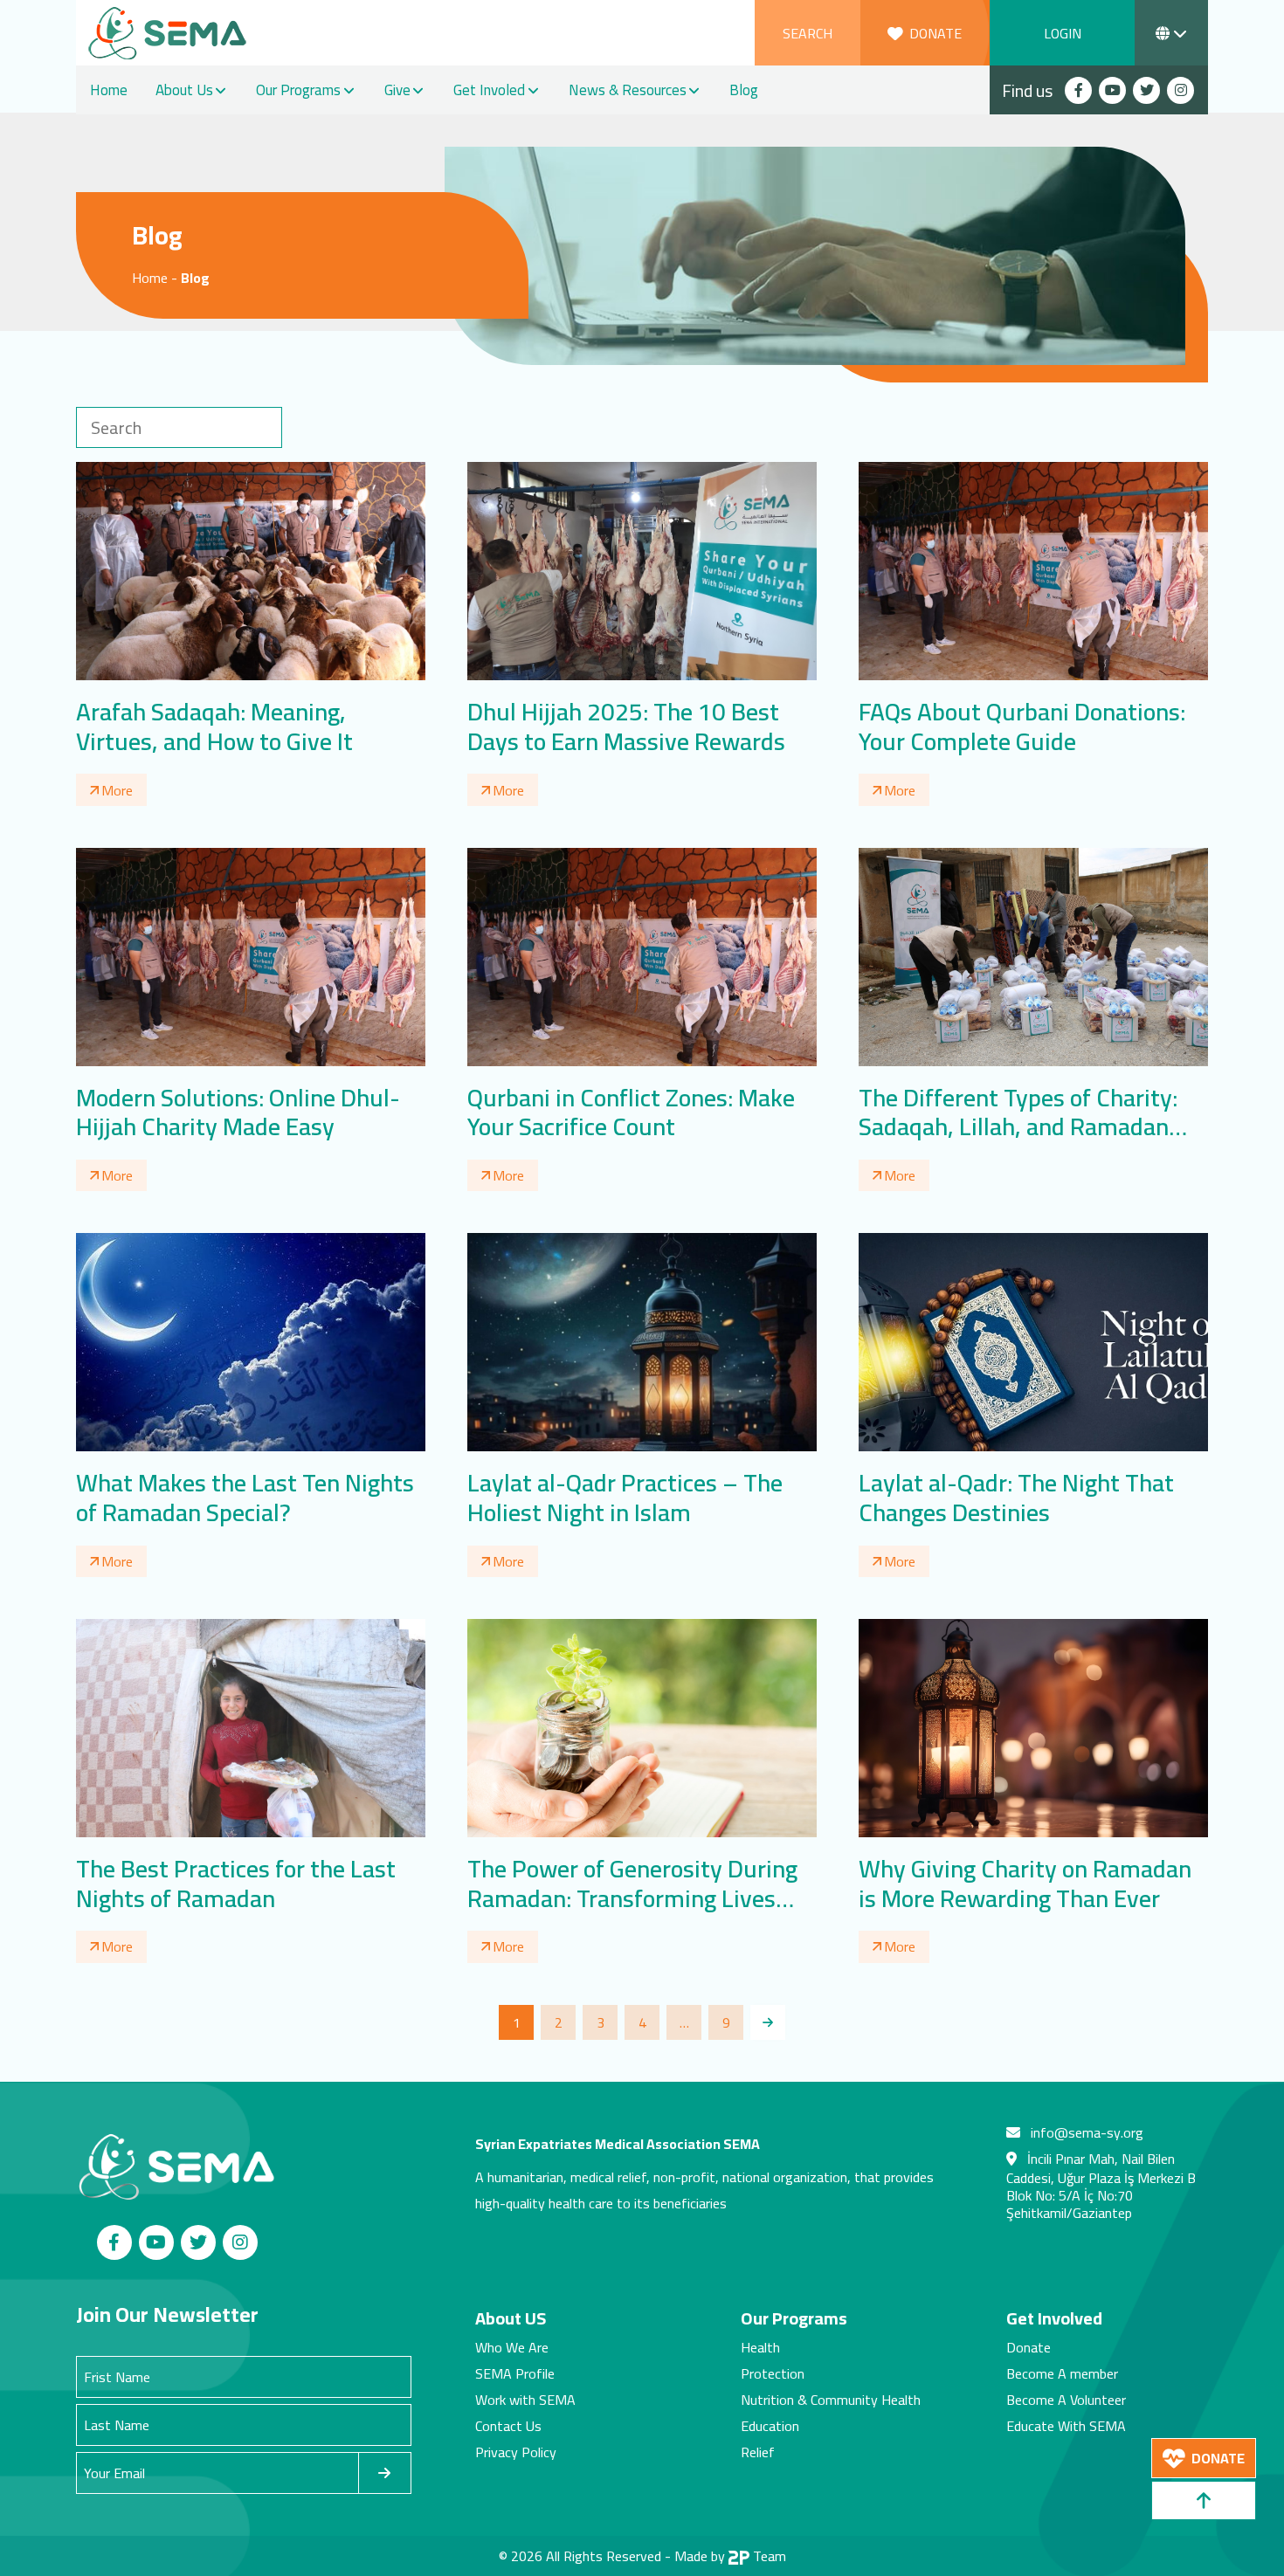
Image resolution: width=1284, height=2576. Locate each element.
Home (109, 90)
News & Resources (628, 90)
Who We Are (512, 2347)
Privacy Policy (516, 2452)
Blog (744, 90)
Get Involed (489, 90)
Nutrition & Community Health (831, 2400)
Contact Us (508, 2426)
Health (760, 2347)
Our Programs (298, 90)
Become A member (1062, 2373)
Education (770, 2426)
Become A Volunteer (1066, 2400)
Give (397, 90)
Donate (1029, 2347)
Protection (773, 2373)
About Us (184, 90)
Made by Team (730, 2556)
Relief (758, 2452)
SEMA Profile (515, 2373)
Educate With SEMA (1066, 2426)
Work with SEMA (525, 2400)
